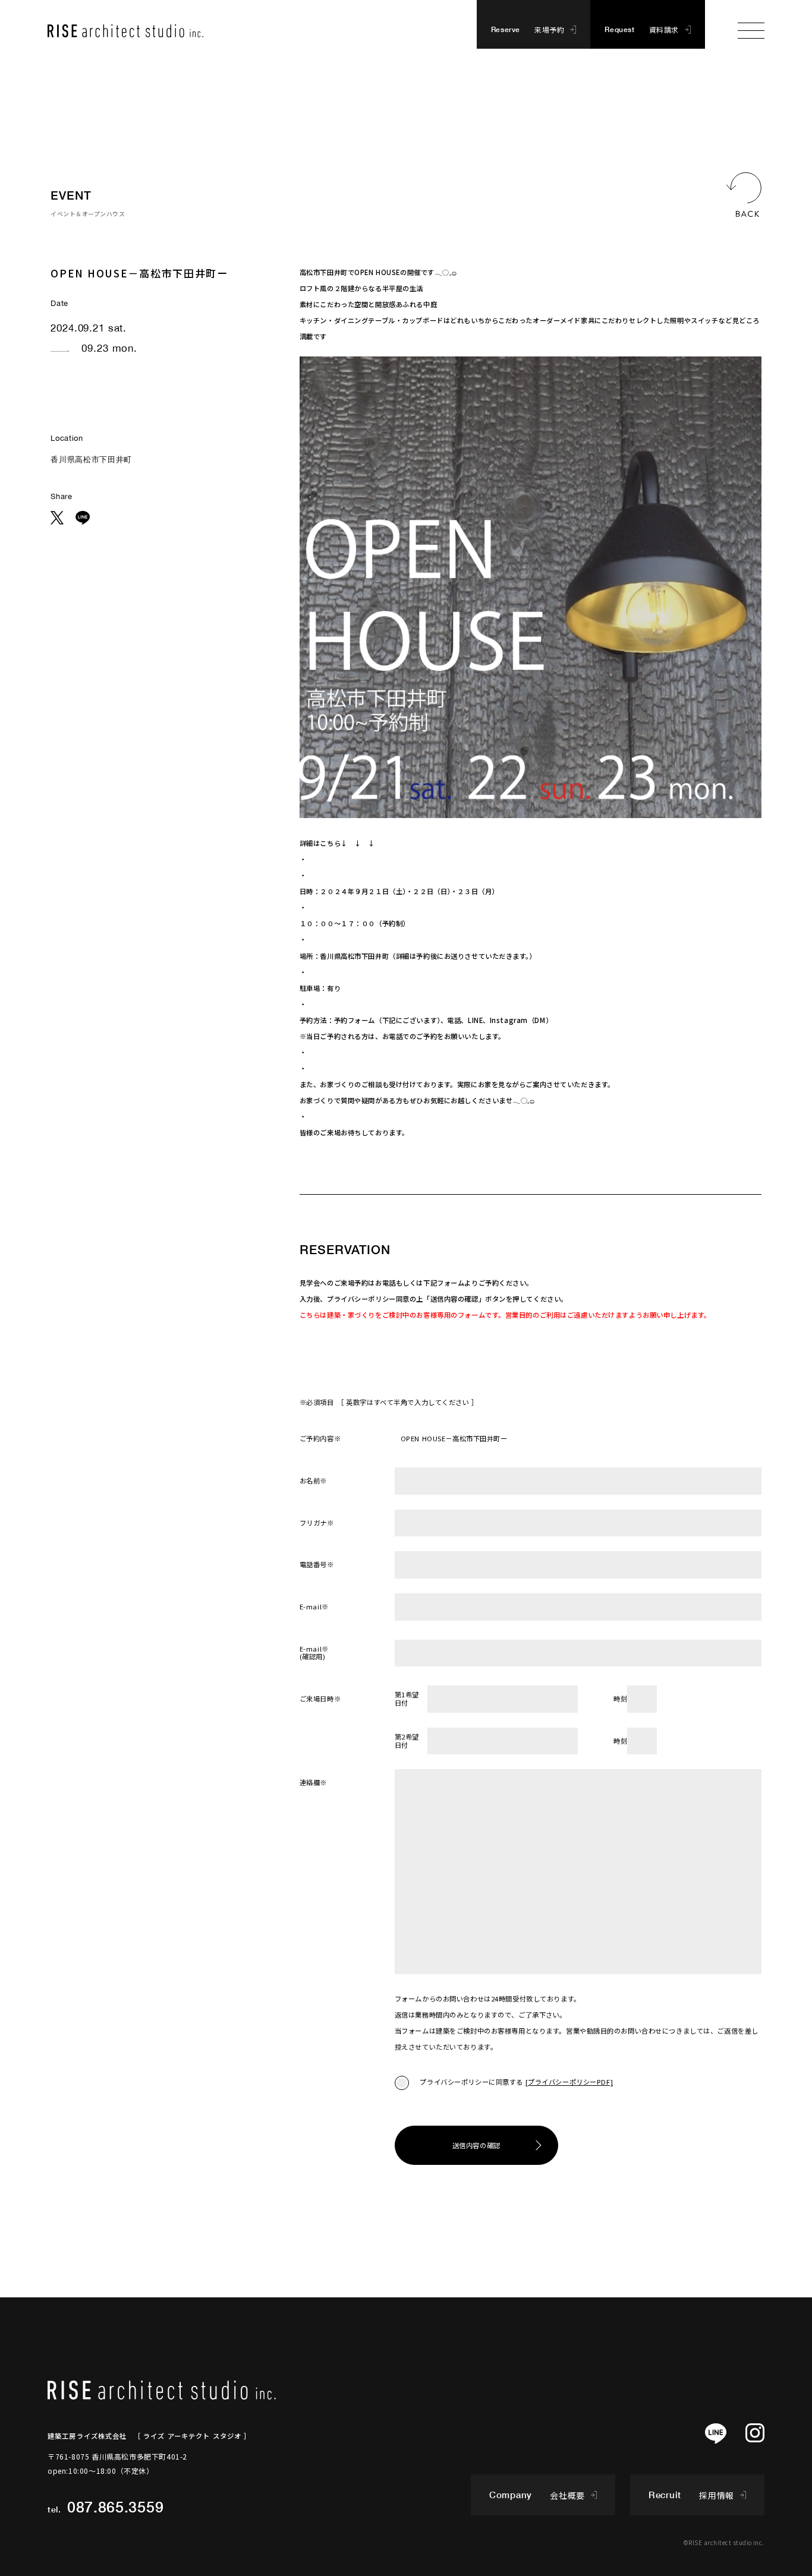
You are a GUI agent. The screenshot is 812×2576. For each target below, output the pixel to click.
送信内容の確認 (476, 2145)
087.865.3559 (115, 2507)
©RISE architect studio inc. (724, 2542)
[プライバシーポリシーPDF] (569, 2082)
